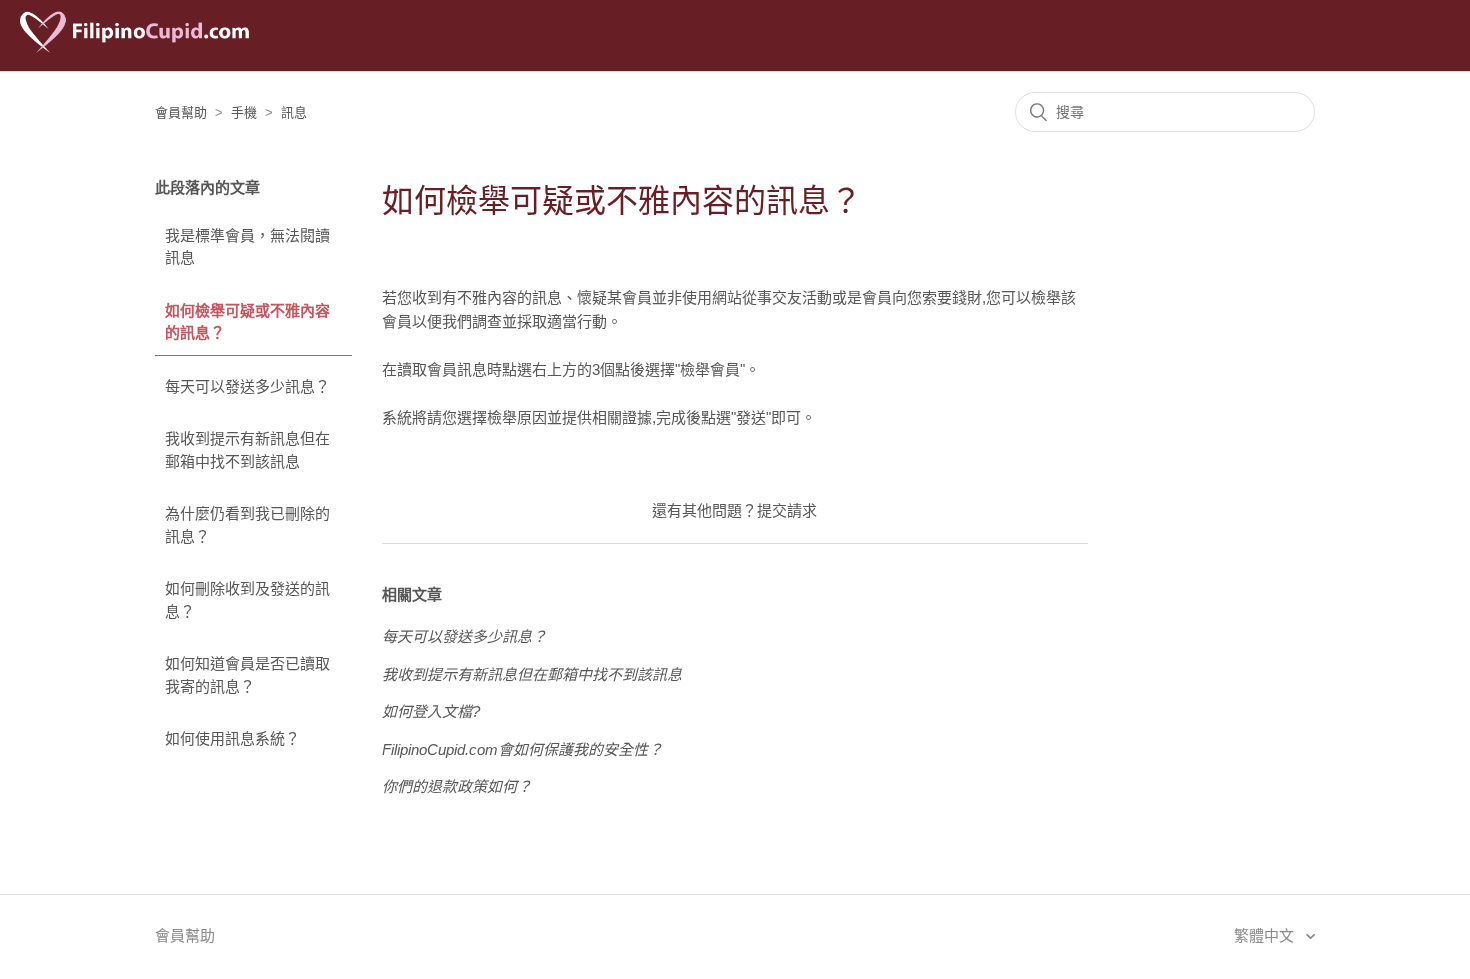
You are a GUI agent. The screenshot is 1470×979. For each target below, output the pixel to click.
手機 (244, 112)
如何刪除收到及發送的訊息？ (247, 600)
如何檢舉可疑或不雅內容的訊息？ (247, 322)
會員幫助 (181, 112)
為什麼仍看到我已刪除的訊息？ (247, 525)
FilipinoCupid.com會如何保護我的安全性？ (522, 749)
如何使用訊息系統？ (232, 738)
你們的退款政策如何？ (457, 786)
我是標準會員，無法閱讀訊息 (247, 247)
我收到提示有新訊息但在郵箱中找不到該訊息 (247, 450)
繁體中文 (1266, 935)
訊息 (294, 112)
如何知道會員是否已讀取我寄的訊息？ (247, 675)
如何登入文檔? (431, 711)
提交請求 (787, 510)
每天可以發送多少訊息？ (247, 386)
